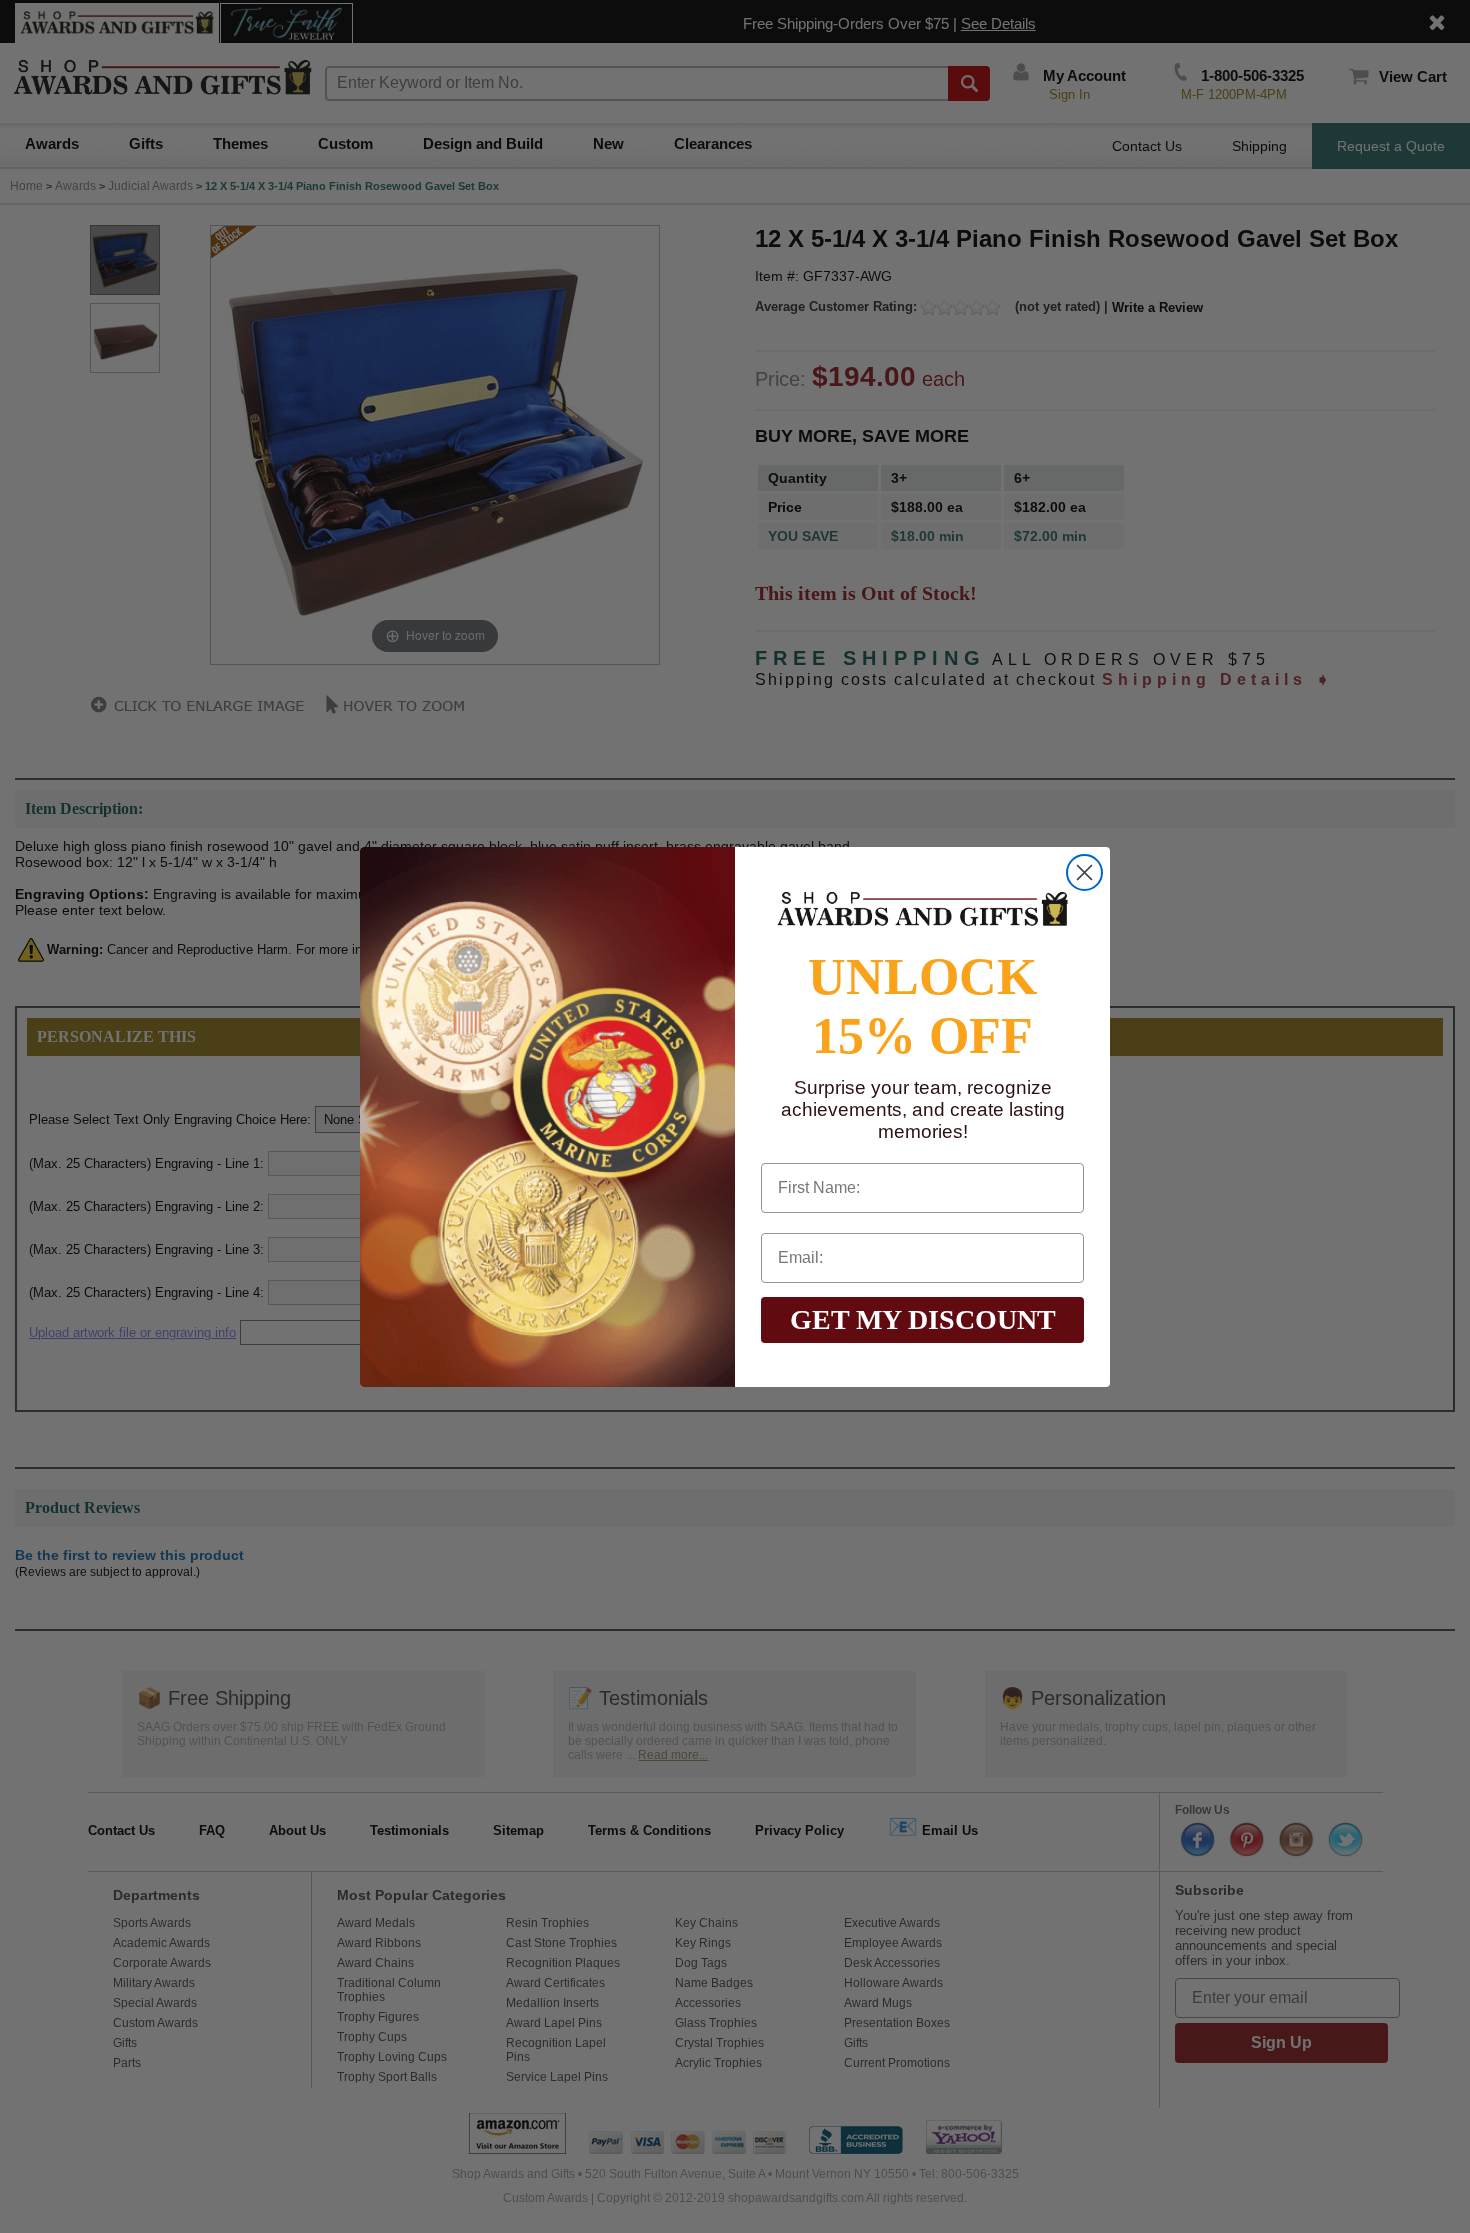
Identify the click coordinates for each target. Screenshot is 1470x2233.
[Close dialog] (1084, 872)
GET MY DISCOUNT (923, 1319)
